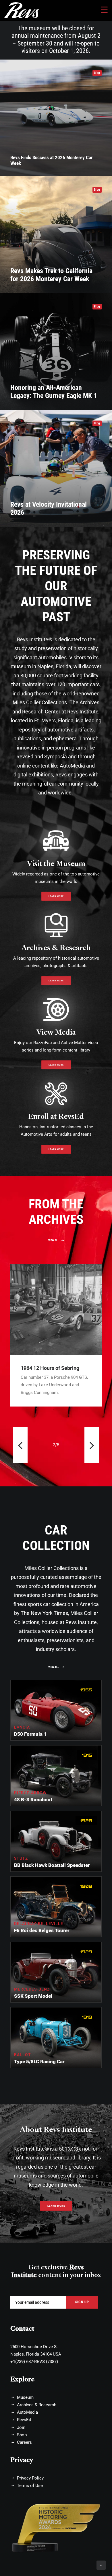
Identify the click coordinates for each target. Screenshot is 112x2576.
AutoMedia (27, 2412)
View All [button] (54, 1240)
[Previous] (20, 1445)
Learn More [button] (56, 896)
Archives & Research (56, 948)
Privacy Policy (30, 2478)
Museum (25, 2397)
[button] (56, 1309)
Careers (24, 2442)
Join (21, 2427)
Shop (22, 2435)
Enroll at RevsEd (56, 1116)
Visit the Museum (56, 863)
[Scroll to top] (101, 2565)
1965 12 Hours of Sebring (50, 1368)
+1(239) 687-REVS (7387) (34, 2362)
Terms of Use (30, 2486)
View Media (56, 1032)
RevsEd (24, 2420)
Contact (22, 2329)
